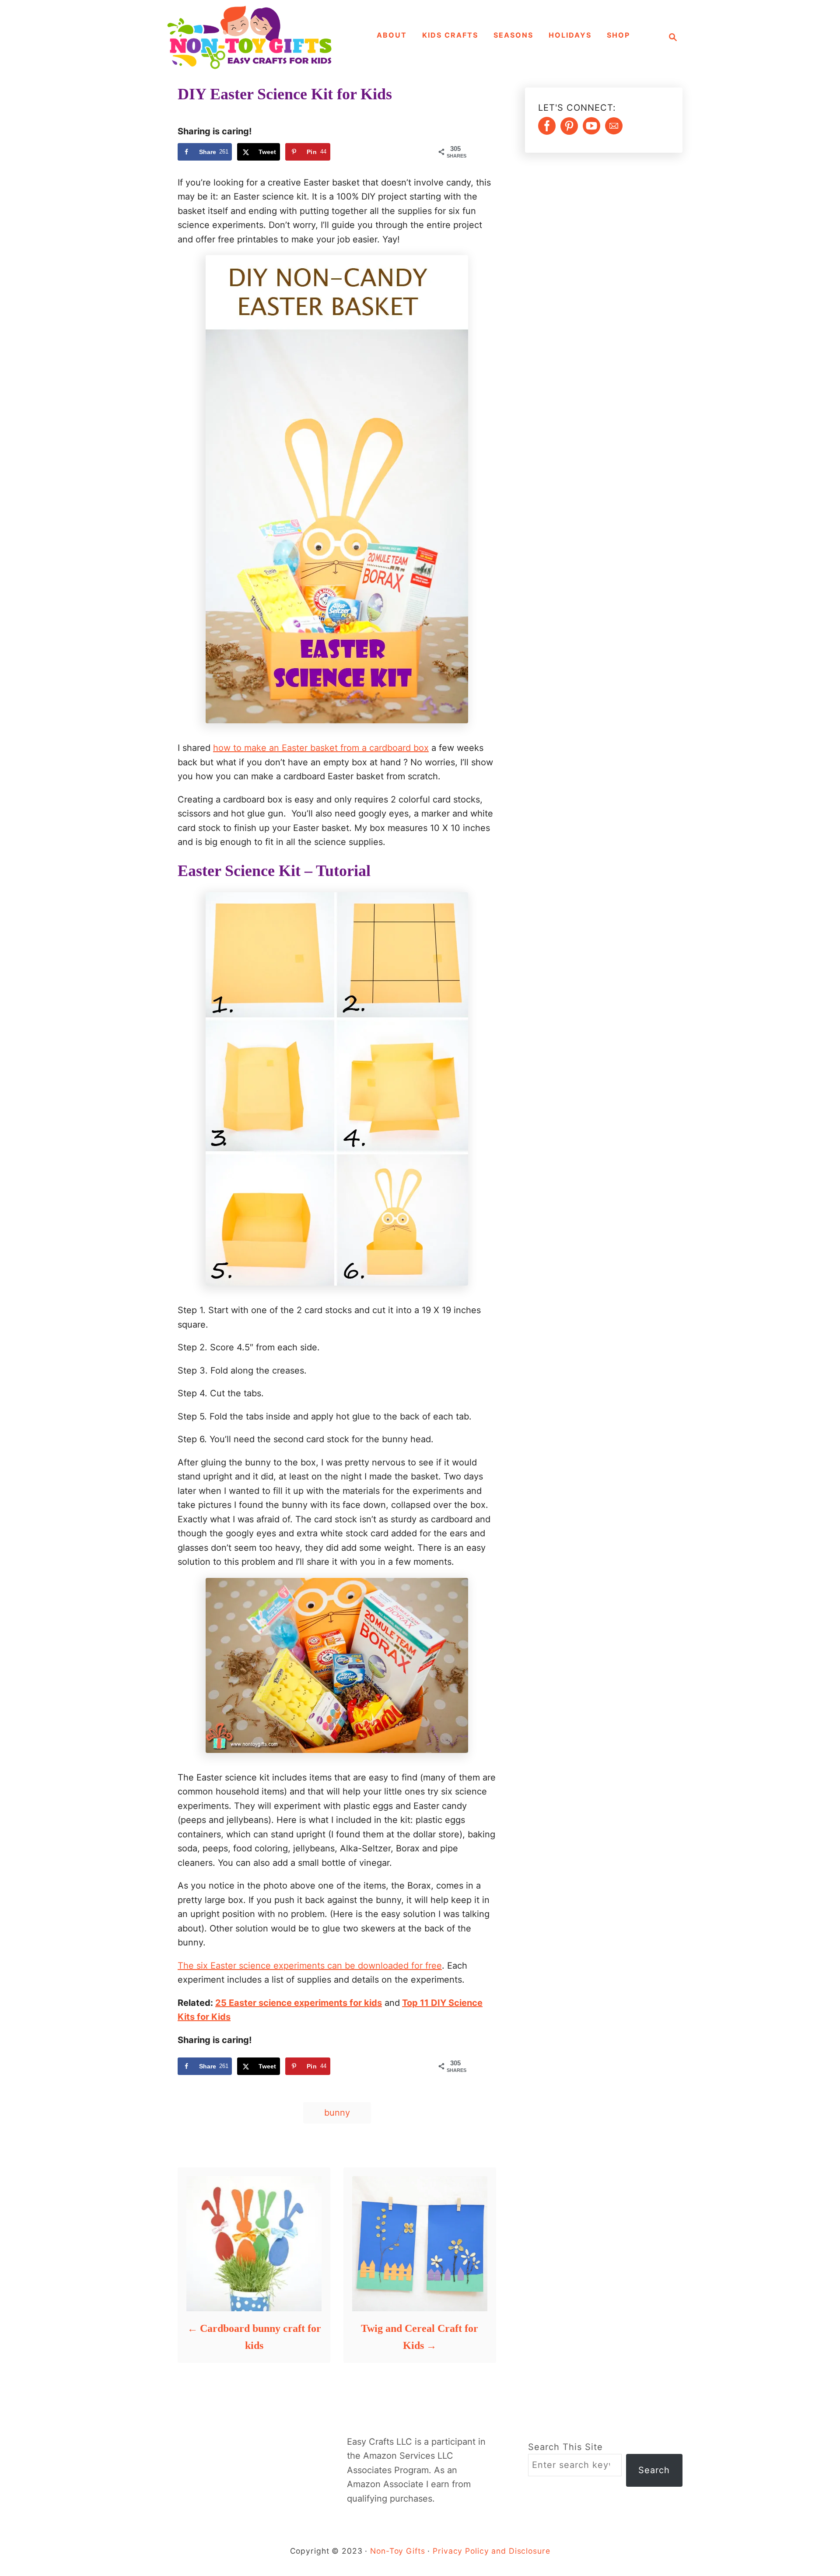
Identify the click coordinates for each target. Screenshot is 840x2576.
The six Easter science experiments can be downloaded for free (310, 1966)
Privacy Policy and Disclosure (491, 2551)
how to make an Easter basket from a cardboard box (321, 748)
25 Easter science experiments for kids (299, 2003)
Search (654, 2470)
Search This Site (565, 2447)
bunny (337, 2113)
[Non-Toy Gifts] (254, 37)
